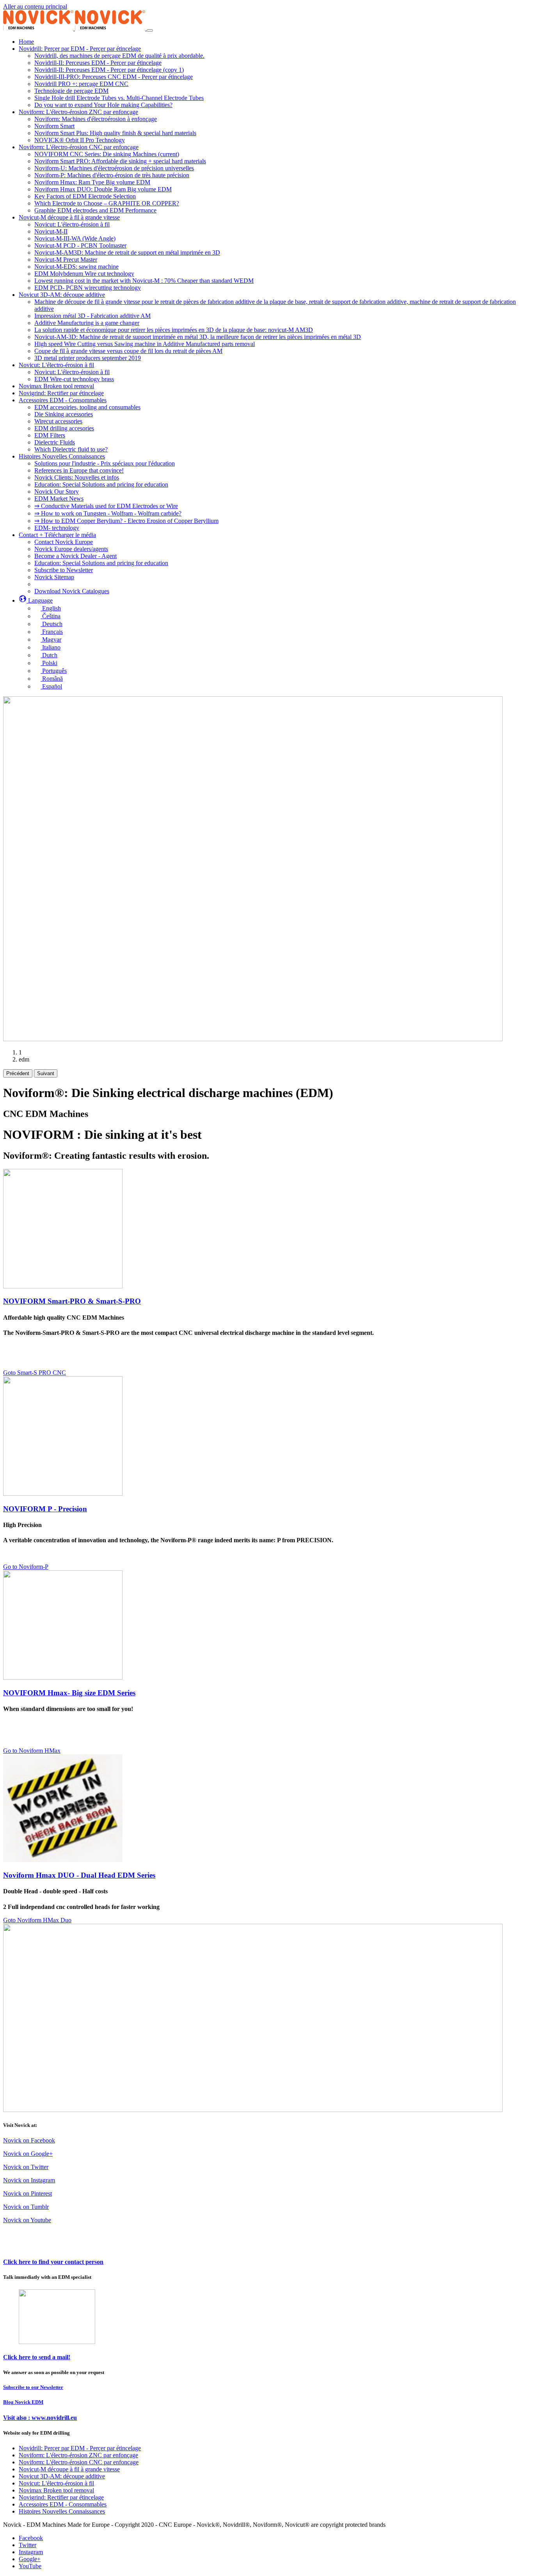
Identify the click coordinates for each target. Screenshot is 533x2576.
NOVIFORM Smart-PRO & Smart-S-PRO (72, 1301)
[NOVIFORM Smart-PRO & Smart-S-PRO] (63, 1286)
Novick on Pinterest (28, 2193)
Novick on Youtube (27, 2220)
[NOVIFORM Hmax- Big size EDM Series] (63, 1678)
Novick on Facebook (29, 2140)
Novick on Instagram (29, 2180)
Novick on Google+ (28, 2154)
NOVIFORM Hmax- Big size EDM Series (69, 1693)
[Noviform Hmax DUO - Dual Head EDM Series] (63, 1860)
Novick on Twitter (26, 2167)
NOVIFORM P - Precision (45, 1509)
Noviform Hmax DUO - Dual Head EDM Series (79, 1875)
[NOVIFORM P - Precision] (63, 1494)
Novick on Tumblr (26, 2207)
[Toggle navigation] (150, 30)
